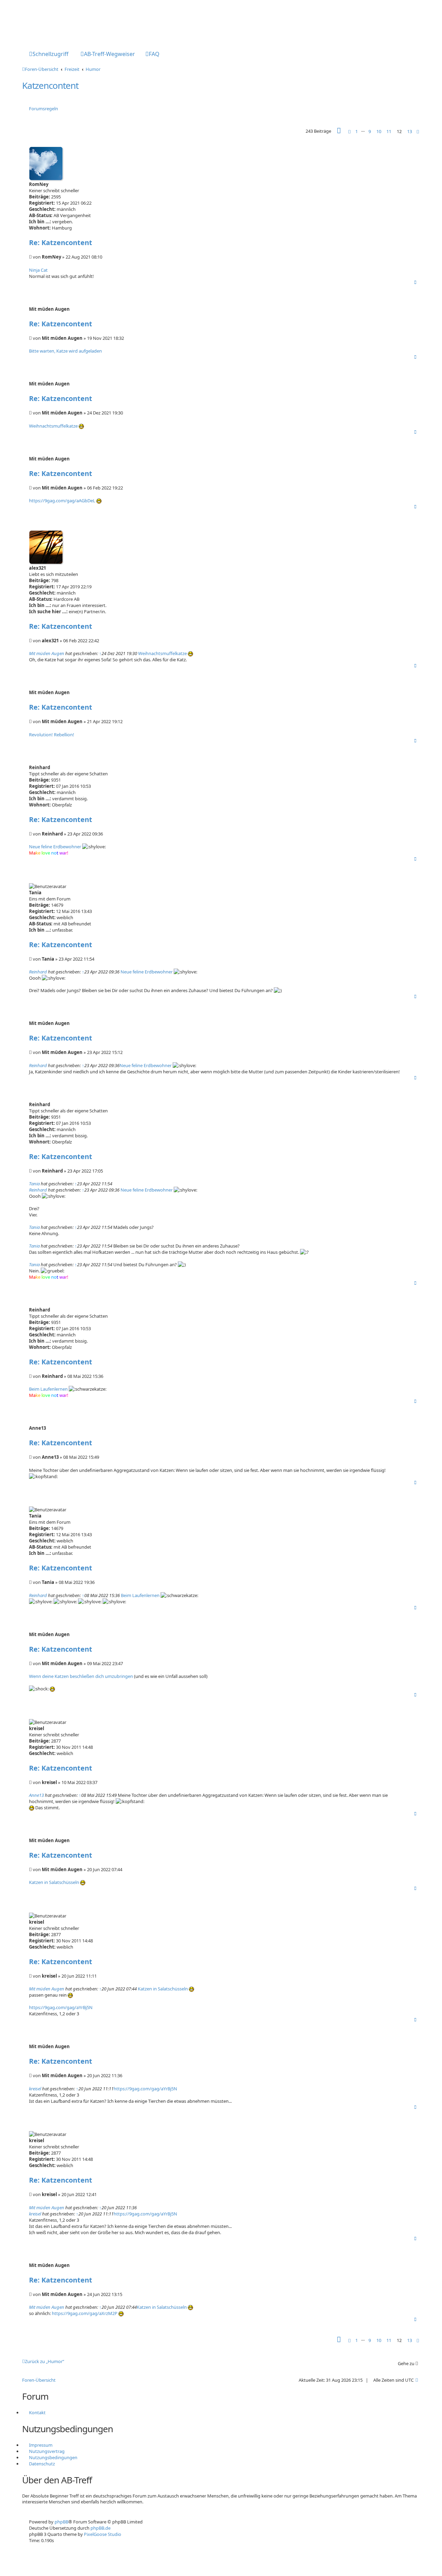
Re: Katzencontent (61, 242)
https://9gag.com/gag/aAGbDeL (62, 501)
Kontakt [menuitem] (37, 2412)
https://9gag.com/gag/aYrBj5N (61, 2007)
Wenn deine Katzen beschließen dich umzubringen (81, 1676)
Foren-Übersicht (39, 2380)
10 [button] (379, 131)
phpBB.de (100, 2528)
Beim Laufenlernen (48, 1389)
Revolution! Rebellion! (52, 735)
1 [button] (357, 131)
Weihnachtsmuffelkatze (53, 426)
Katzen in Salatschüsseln (54, 1882)
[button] (339, 132)
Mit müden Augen (47, 653)
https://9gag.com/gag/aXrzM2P (85, 2313)
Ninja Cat (38, 270)
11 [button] (389, 131)
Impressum (41, 2445)
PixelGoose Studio (103, 2534)
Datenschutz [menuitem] (42, 2464)
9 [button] (370, 131)
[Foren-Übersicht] (51, 22)
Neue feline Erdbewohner (55, 847)
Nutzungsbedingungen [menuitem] (53, 2457)
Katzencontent (50, 85)
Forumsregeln (44, 109)
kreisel (35, 2089)
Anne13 (36, 1795)
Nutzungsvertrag (47, 2451)
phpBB (61, 2522)
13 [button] (410, 131)
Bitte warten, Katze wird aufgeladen (65, 351)
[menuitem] (108, 55)
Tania (34, 1184)
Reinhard (38, 972)
